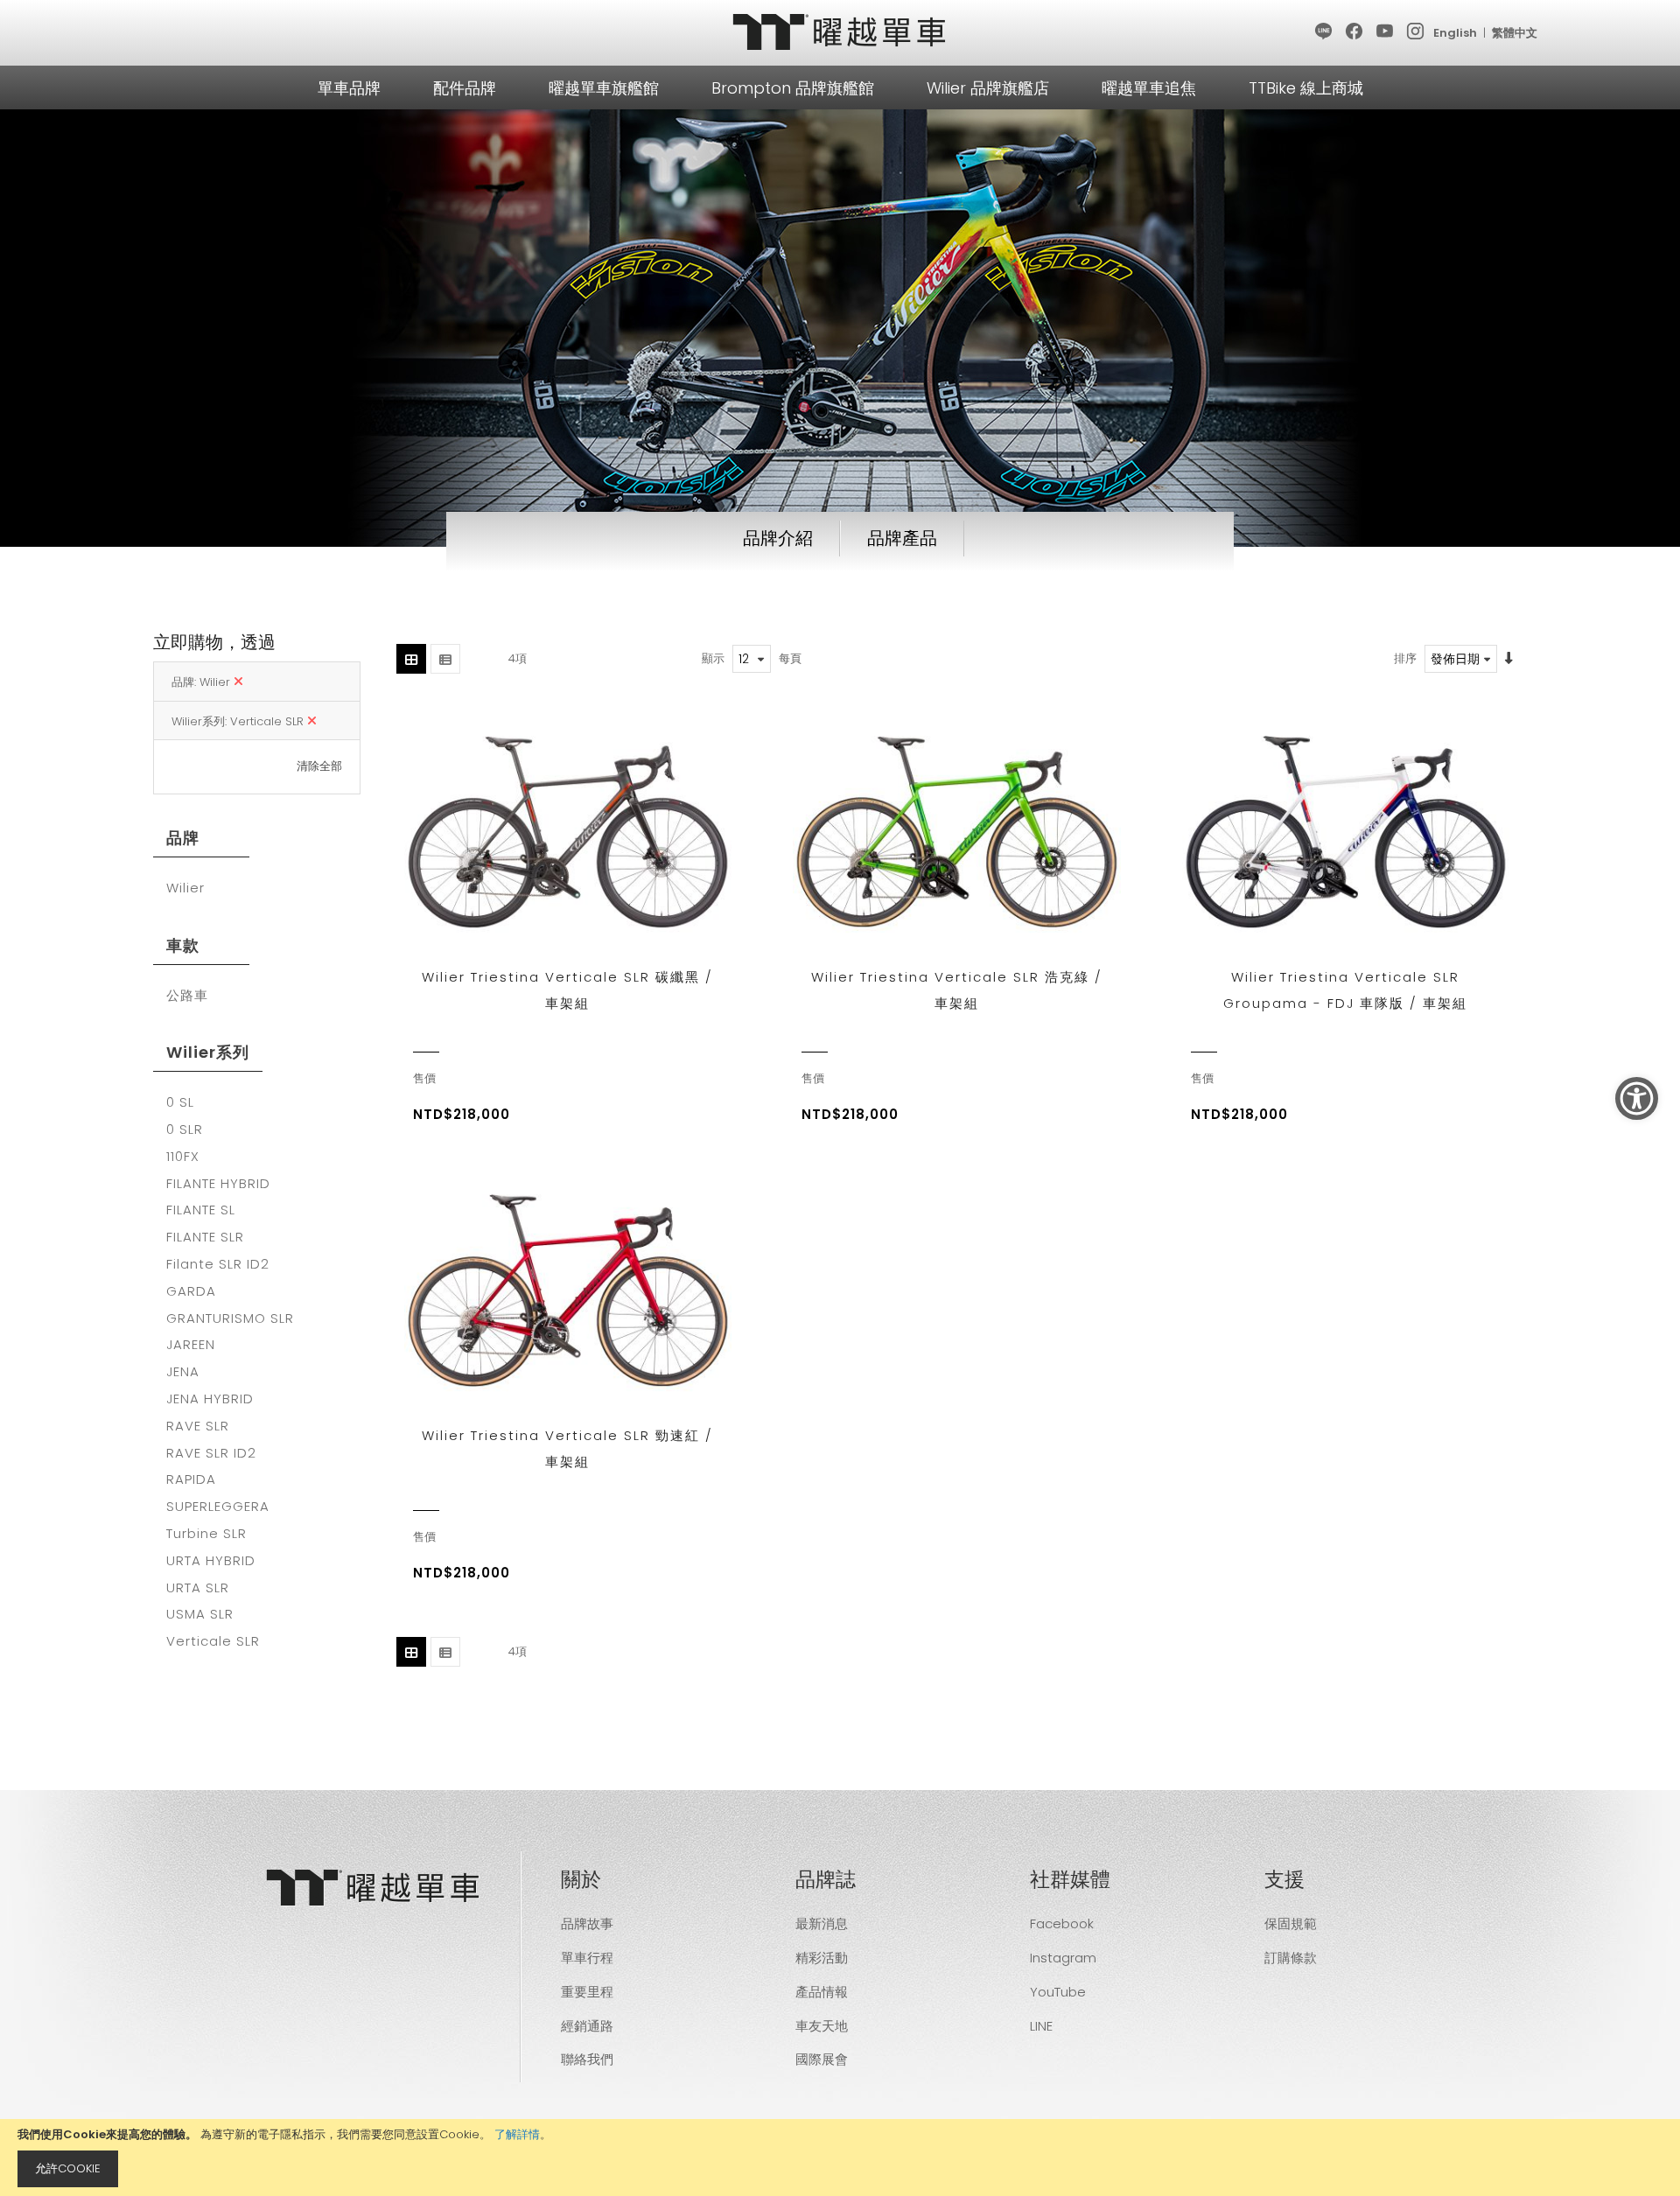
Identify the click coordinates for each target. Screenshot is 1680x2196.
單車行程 (587, 1958)
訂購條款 (1291, 1958)
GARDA (191, 1291)
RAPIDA (191, 1479)
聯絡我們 (587, 2059)
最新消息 (822, 1923)
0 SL (180, 1102)
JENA (183, 1372)
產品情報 (822, 1992)
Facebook (1062, 1923)
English (1455, 33)
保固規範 (1291, 1923)
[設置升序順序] (1509, 659)
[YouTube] (1386, 32)
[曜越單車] (840, 32)
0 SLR (185, 1129)
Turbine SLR (206, 1534)
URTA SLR (198, 1588)
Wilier (185, 888)
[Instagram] (1416, 32)
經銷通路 (587, 2026)
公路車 (187, 996)
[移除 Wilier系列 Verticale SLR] (312, 721)
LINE (1041, 2026)
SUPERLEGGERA (218, 1507)
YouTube (1058, 1992)
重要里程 (587, 1992)
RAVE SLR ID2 (211, 1453)
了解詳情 (517, 2134)
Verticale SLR (213, 1641)
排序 (1405, 658)
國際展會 (822, 2059)
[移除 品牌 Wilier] (238, 682)
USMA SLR (200, 1614)
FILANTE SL (201, 1210)
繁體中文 (1515, 33)
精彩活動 (822, 1958)
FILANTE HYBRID (218, 1184)
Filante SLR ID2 (218, 1264)
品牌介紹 (778, 538)
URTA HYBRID (211, 1561)
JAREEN (191, 1345)
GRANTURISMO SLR (230, 1318)
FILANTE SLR (205, 1237)
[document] (840, 2158)
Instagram (1063, 1958)
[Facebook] (1355, 32)
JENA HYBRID (210, 1399)
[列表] (445, 659)
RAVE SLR (198, 1426)
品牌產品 (902, 538)
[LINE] (1324, 32)
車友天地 (822, 2026)
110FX (183, 1157)
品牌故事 (587, 1923)
